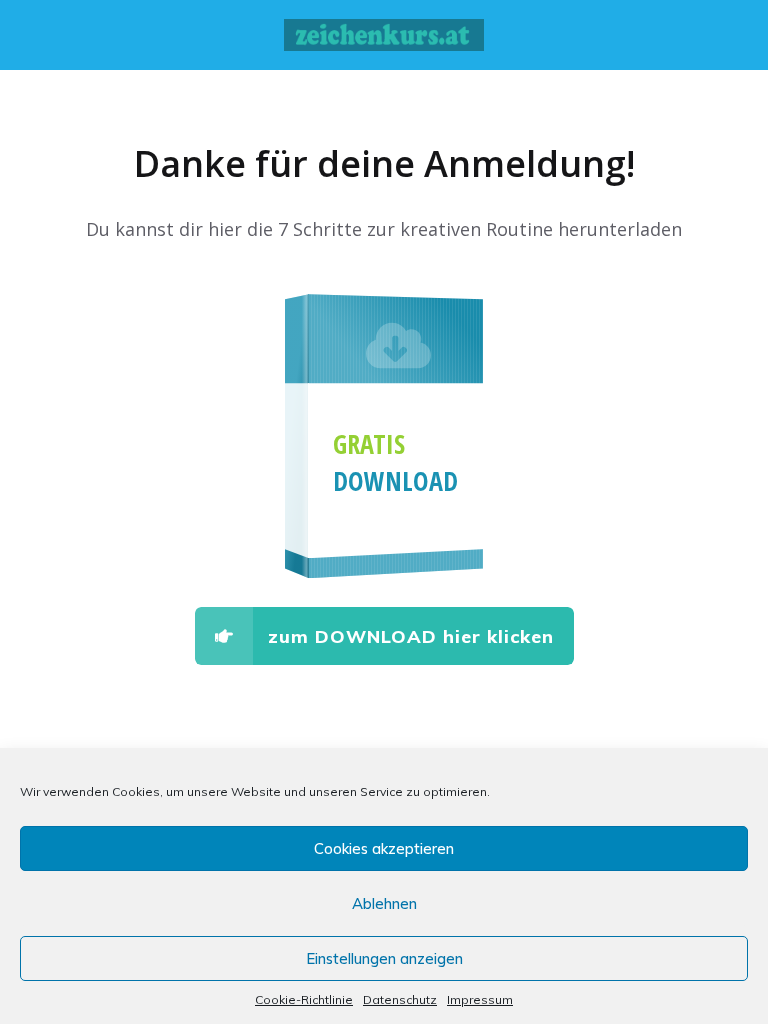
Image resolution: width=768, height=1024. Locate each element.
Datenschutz (400, 999)
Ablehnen (384, 903)
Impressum (480, 999)
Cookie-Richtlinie (304, 999)
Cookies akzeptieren (384, 848)
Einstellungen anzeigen (384, 958)
